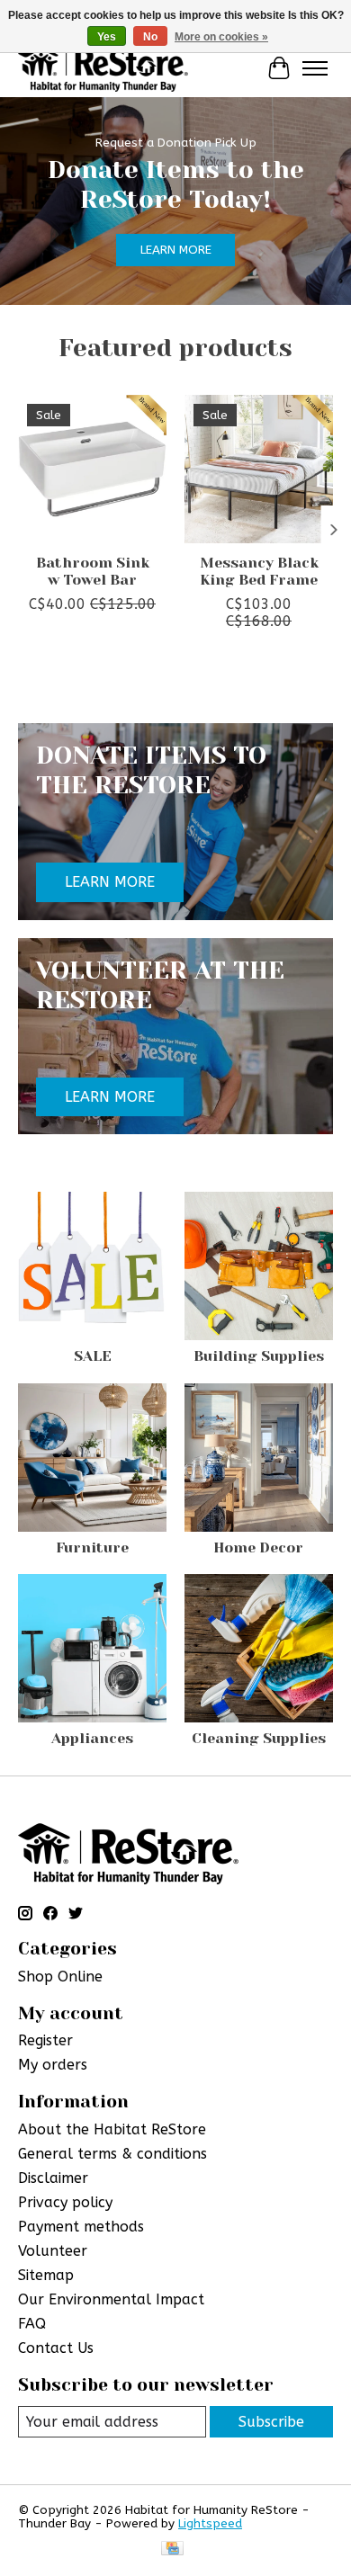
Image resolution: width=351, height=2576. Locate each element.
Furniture (92, 1547)
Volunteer (53, 2251)
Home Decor (258, 1547)
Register (45, 2040)
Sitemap (46, 2275)
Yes (107, 37)
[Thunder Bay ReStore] (103, 68)
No (150, 37)
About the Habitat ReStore (112, 2129)
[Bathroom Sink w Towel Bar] (92, 469)
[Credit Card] (172, 2549)
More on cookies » (221, 37)
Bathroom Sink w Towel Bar (93, 571)
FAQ (32, 2324)
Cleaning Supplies (259, 1738)
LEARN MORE (176, 250)
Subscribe (271, 2422)
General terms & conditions (112, 2154)
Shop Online (60, 1977)
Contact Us (56, 2348)
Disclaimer (53, 2178)
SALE (93, 1356)
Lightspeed (210, 2523)
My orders (53, 2065)
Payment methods (81, 2227)
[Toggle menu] (315, 68)
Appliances (92, 1738)
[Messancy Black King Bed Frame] (259, 469)
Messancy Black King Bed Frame (259, 571)
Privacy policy (65, 2202)
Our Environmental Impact (111, 2299)
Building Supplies (259, 1356)
